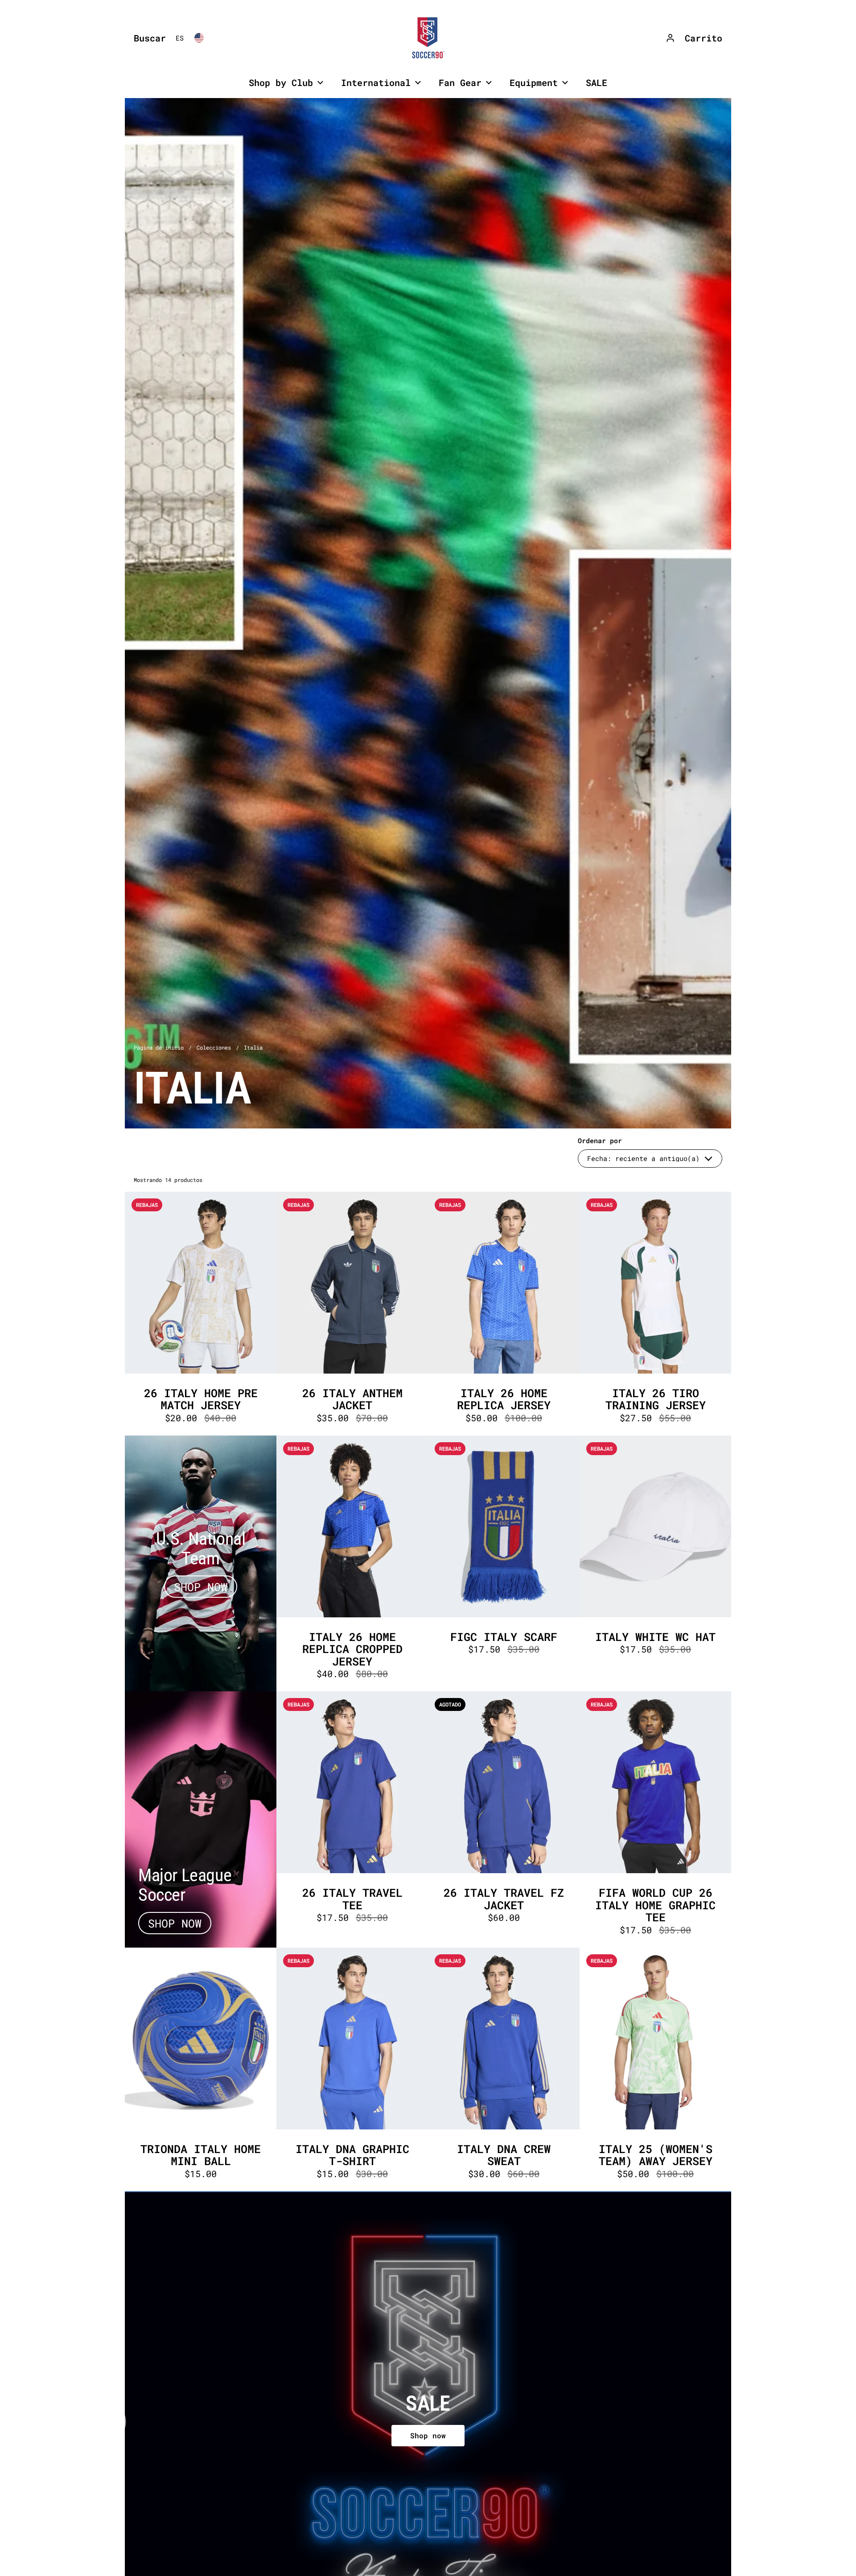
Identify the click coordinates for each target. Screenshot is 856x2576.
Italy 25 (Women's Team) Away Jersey (655, 2069)
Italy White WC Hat (655, 1564)
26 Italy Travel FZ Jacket (504, 1819)
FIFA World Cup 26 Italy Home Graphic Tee (655, 1819)
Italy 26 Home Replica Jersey (504, 1314)
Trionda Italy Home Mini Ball (201, 2069)
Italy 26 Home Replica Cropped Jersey (352, 1564)
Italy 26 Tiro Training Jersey (655, 1314)
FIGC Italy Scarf (504, 1564)
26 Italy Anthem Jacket (352, 1314)
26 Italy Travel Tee (352, 1819)
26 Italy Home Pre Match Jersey (201, 1314)
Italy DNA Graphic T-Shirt (352, 2069)
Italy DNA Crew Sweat (504, 2069)
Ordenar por (600, 1141)
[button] (148, 38)
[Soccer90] (428, 38)
